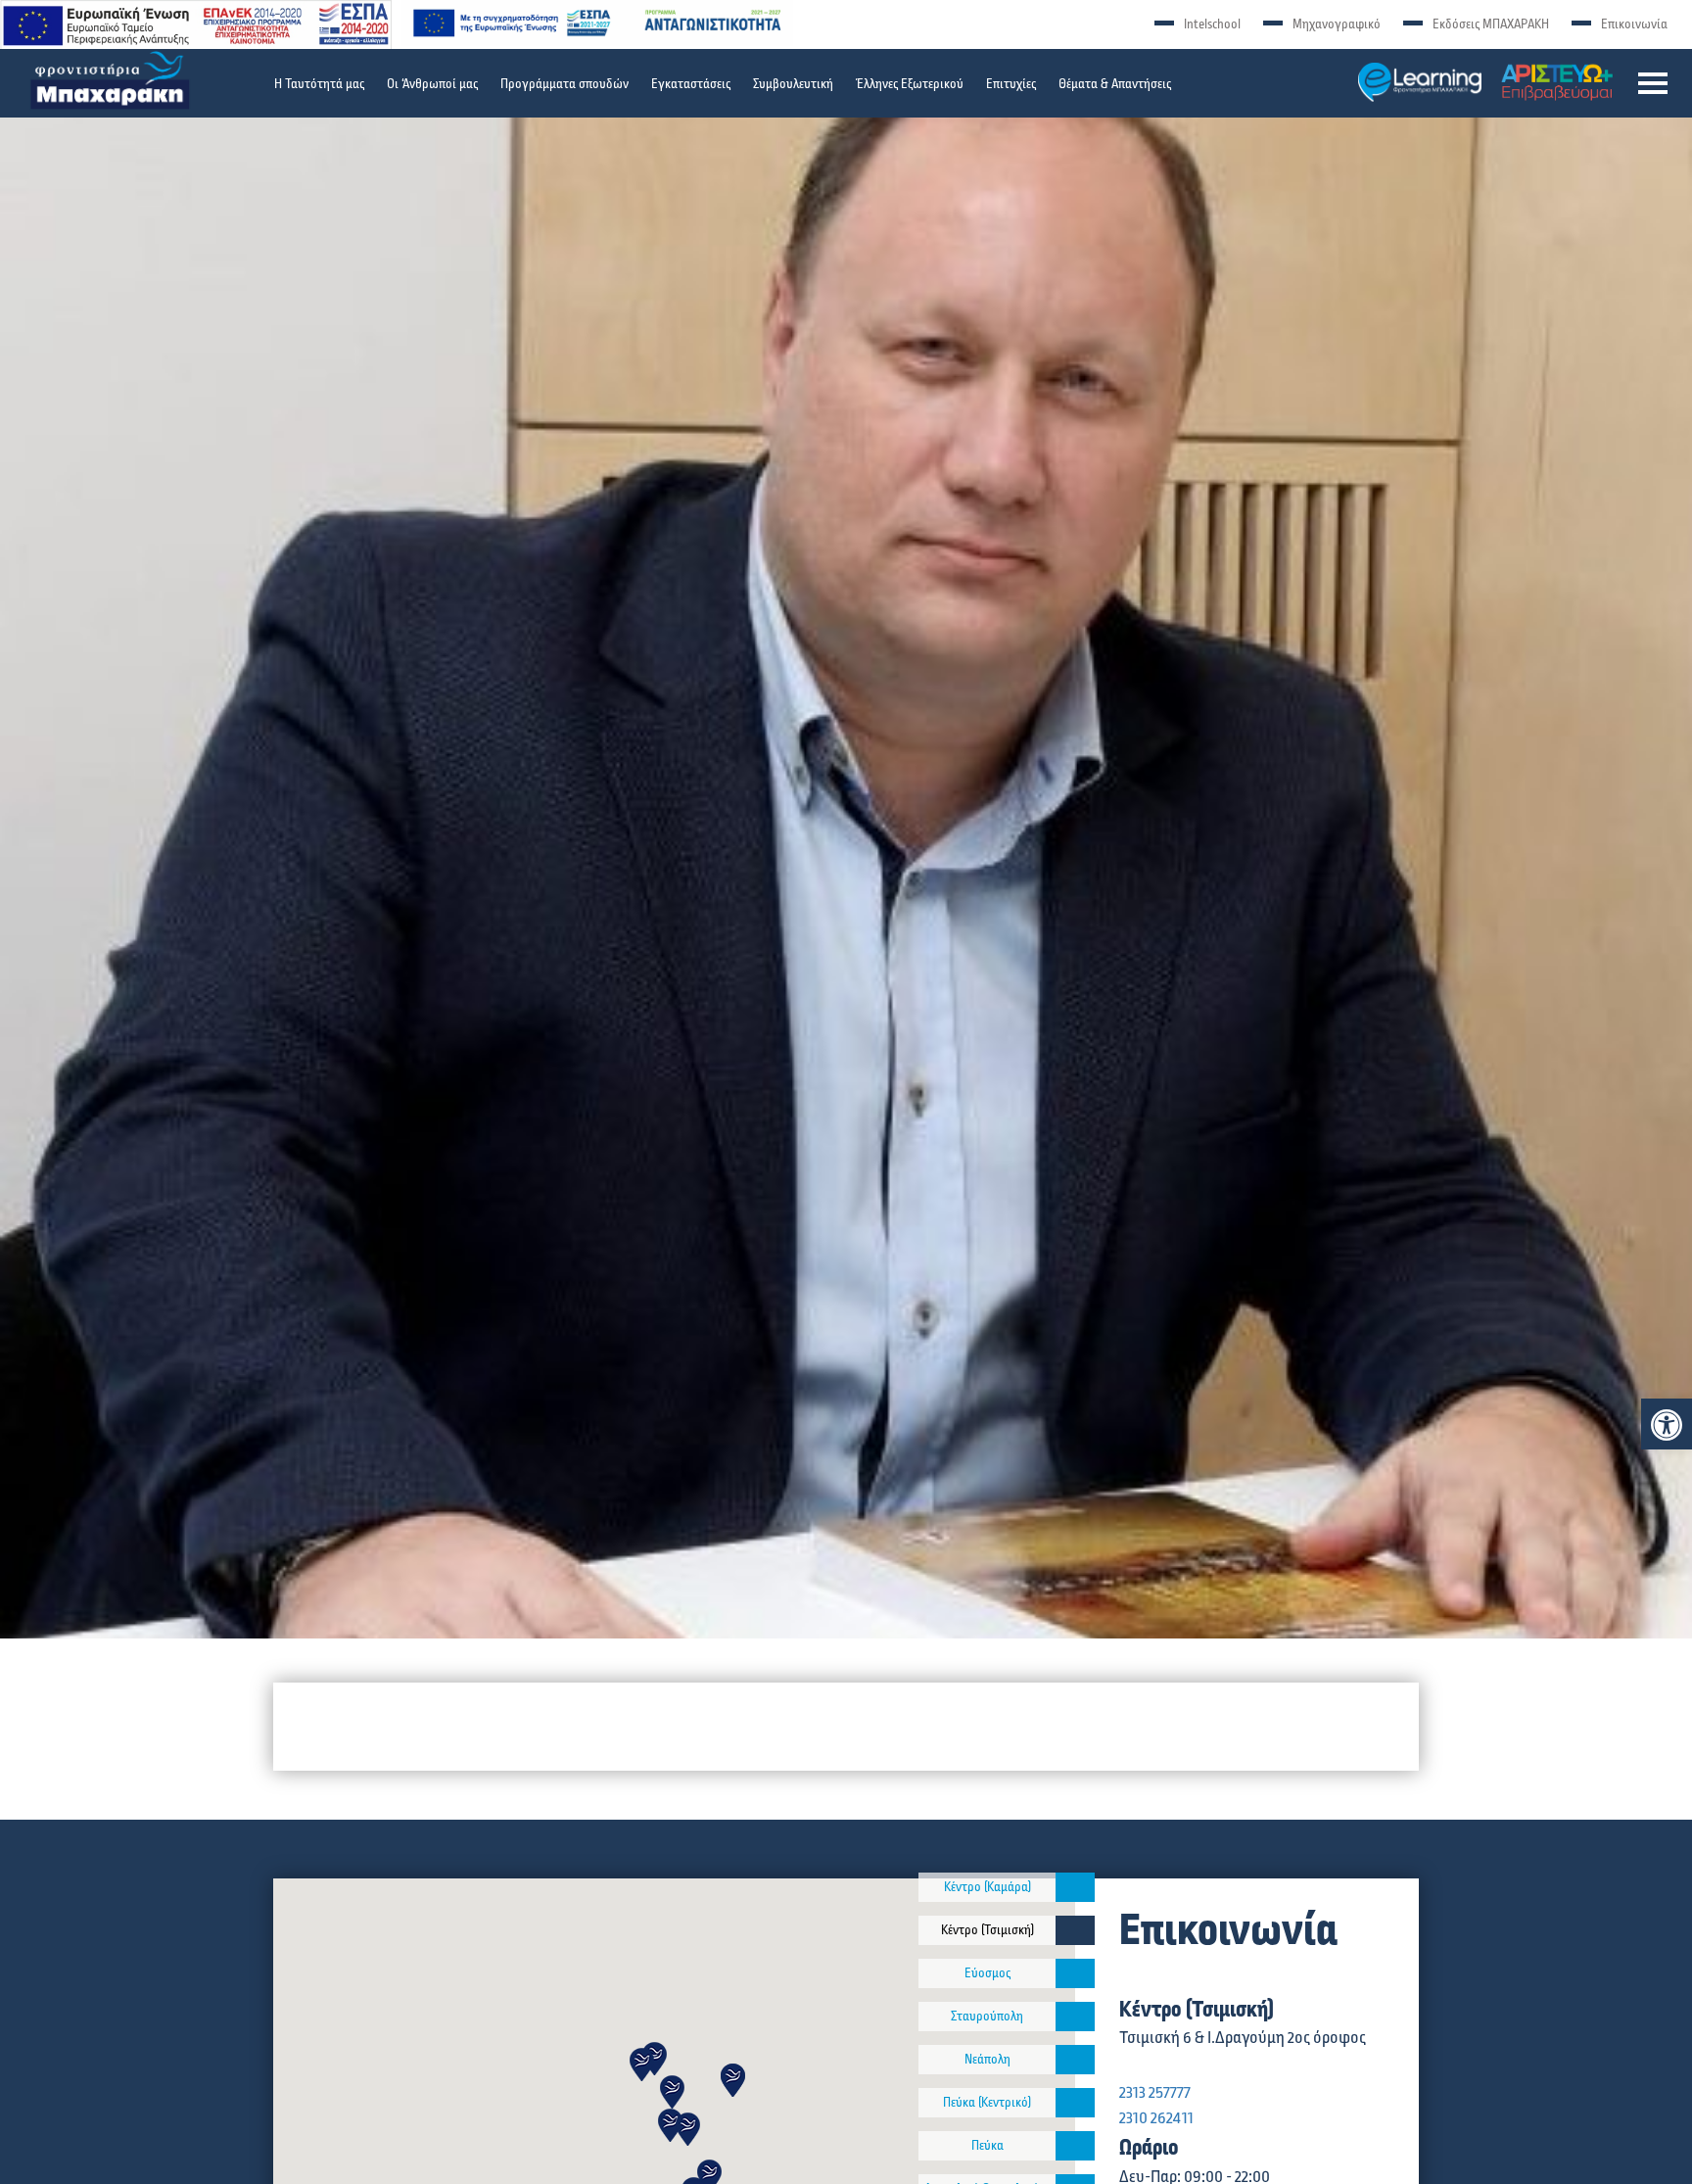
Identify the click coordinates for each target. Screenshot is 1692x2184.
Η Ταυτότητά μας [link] (319, 84)
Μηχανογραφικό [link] (1337, 24)
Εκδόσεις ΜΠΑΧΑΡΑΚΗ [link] (1491, 24)
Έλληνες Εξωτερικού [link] (910, 84)
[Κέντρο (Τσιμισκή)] (1075, 1930)
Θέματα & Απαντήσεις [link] (1115, 84)
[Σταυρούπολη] (1075, 2017)
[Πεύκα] (1075, 2146)
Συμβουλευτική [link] (793, 84)
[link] (1667, 1425)
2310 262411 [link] (1156, 2118)
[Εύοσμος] (1075, 1973)
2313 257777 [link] (1155, 2093)
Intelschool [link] (1212, 24)
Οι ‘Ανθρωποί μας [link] (432, 84)
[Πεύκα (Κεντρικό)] (1075, 2103)
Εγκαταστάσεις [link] (691, 84)
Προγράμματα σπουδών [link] (564, 84)
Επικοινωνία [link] (1634, 24)
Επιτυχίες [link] (1011, 84)
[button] (1653, 83)
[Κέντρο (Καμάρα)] (1075, 1887)
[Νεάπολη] (1075, 2060)
